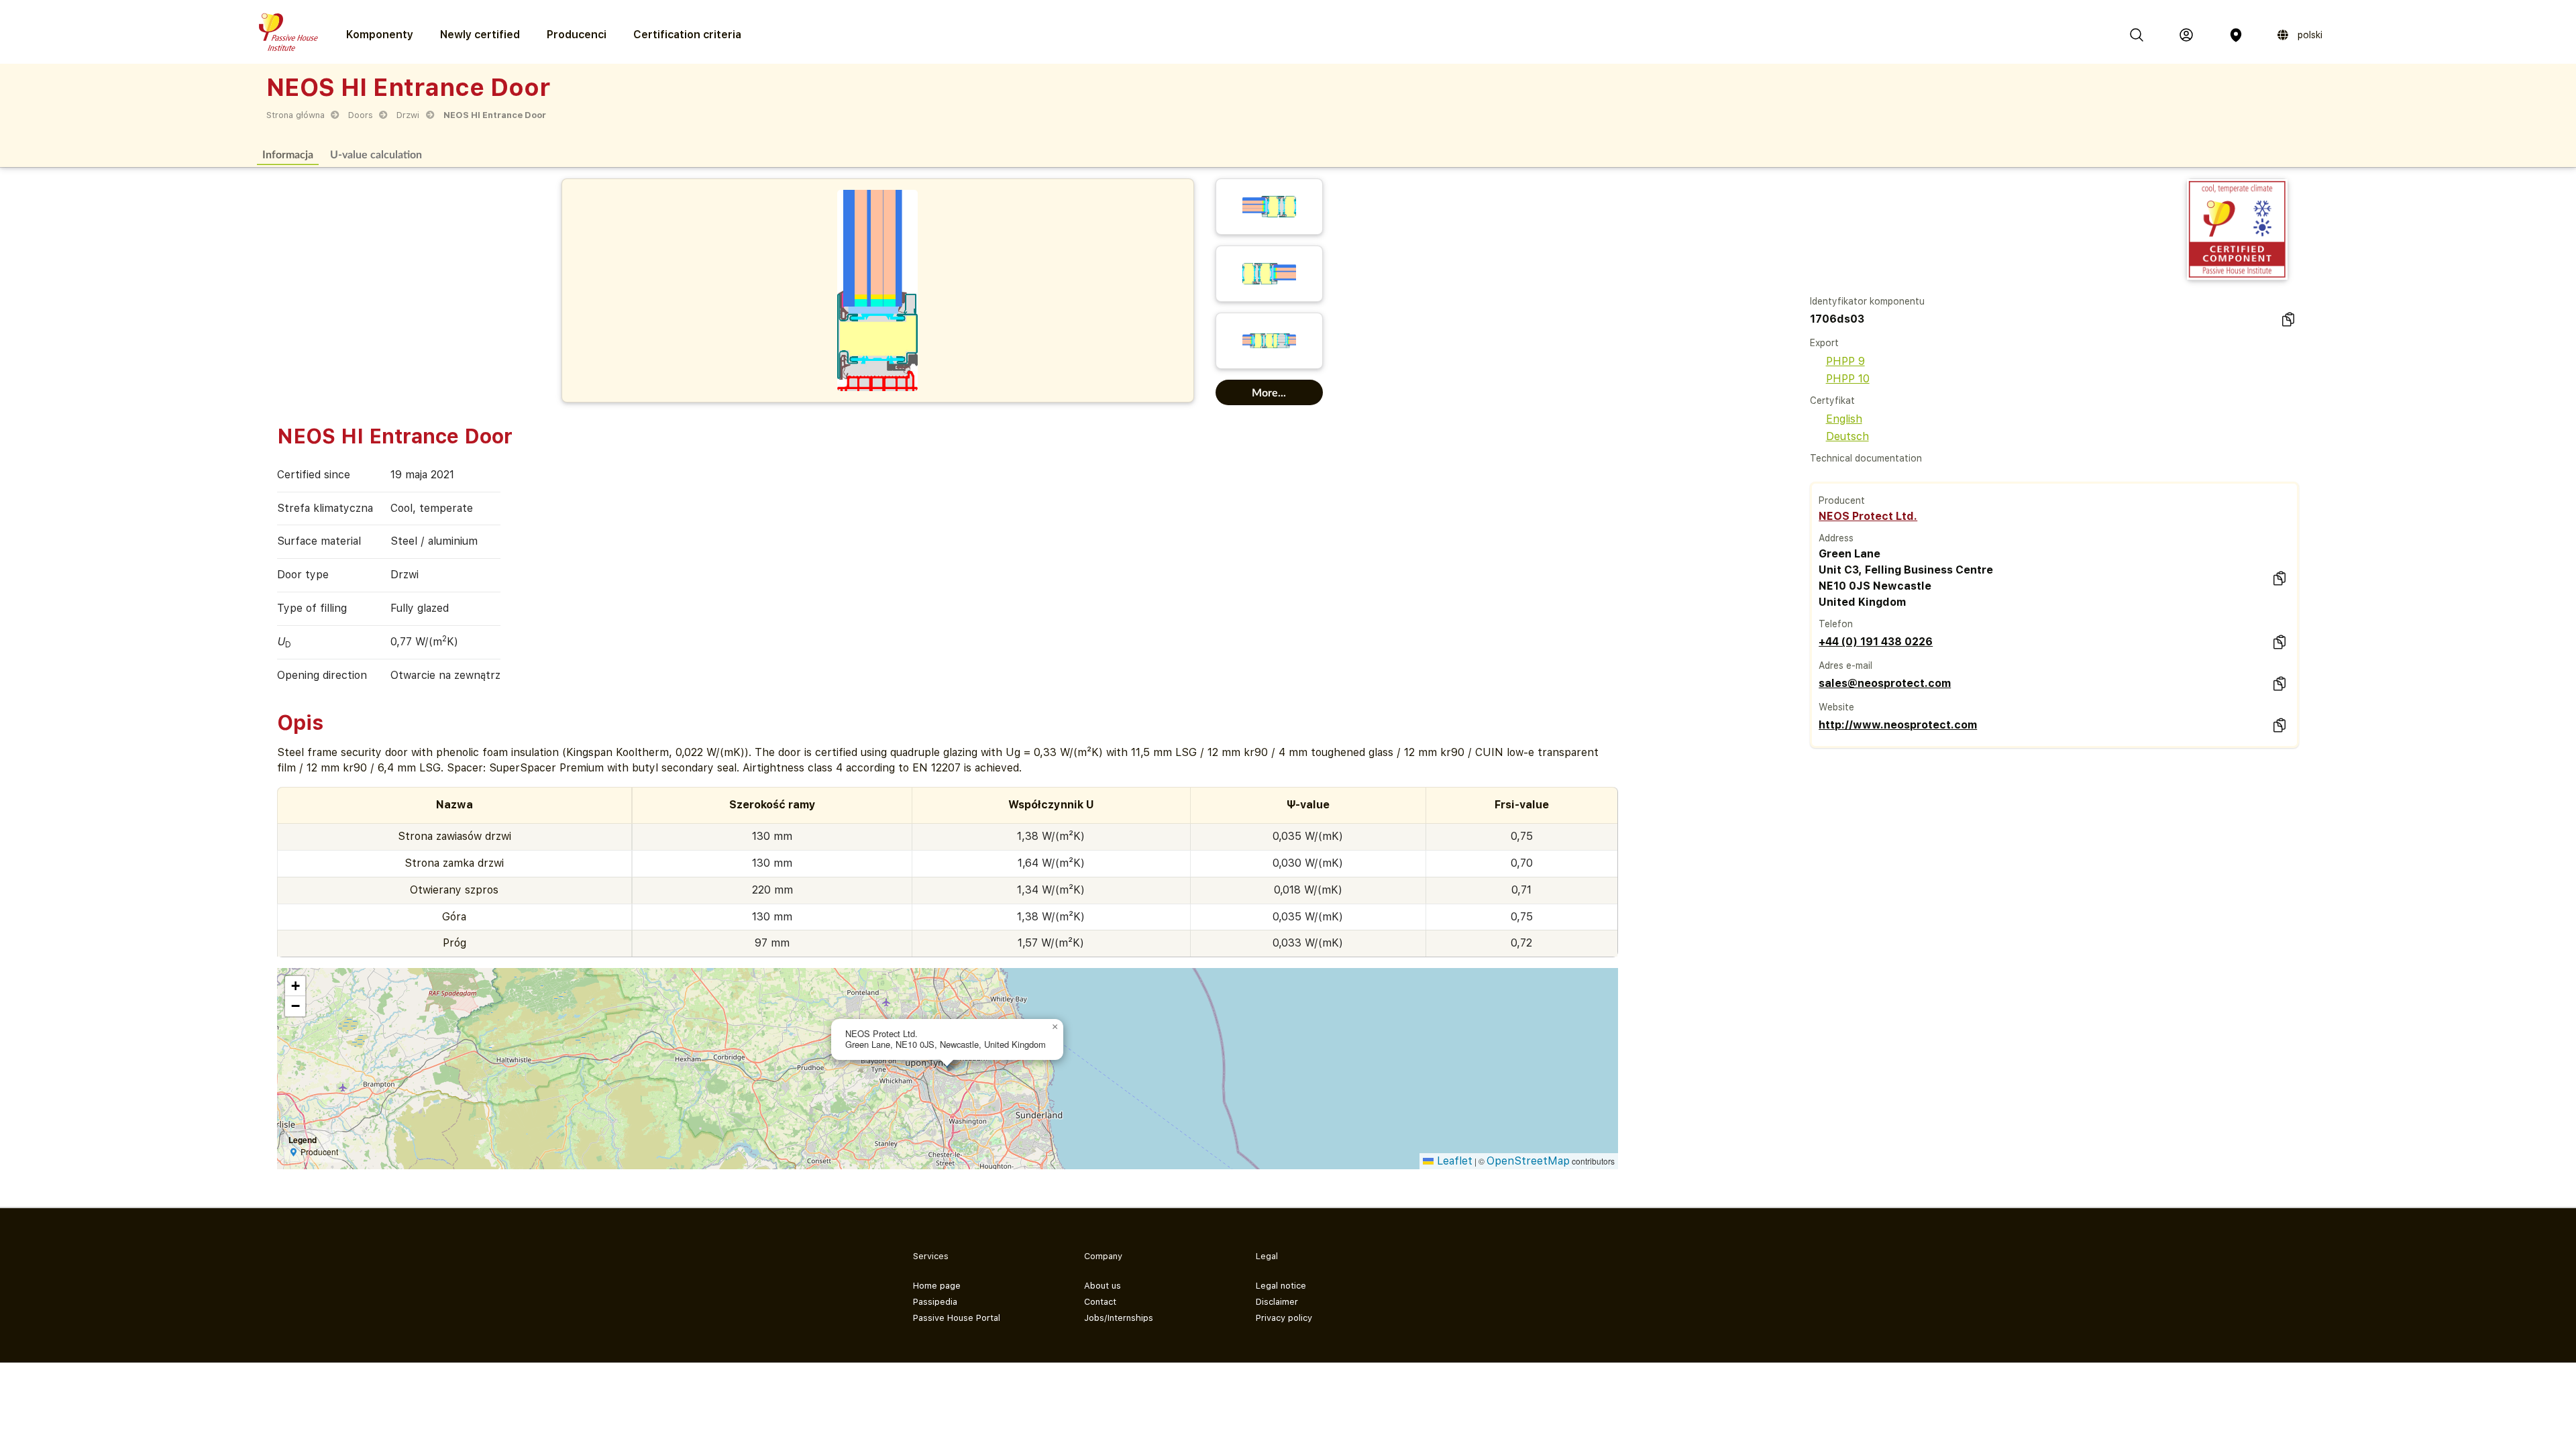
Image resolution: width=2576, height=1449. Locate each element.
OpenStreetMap (1528, 1161)
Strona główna (296, 115)
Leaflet (1453, 1161)
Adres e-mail (1845, 665)
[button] (1055, 1027)
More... (1269, 392)
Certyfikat (1832, 400)
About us (1103, 1286)
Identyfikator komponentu (1867, 301)
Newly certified (480, 35)
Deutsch (1847, 436)
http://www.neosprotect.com (1898, 725)
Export (1824, 343)
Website (1836, 707)
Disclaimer (1277, 1302)
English (1844, 419)
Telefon (1836, 624)
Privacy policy (1284, 1318)
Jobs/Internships (1119, 1318)
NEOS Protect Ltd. (1868, 516)
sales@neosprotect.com (1885, 683)
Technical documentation (1866, 458)
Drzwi (408, 115)
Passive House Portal (957, 1318)
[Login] (2186, 35)
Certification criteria (687, 35)
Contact (1100, 1302)
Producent (1842, 500)
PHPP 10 (1848, 379)
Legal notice (1281, 1286)
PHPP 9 (1845, 361)
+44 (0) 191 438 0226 (1876, 642)
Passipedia (935, 1302)
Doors (361, 115)
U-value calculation (376, 154)
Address (1836, 538)
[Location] (2236, 35)
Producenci (577, 35)
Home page (937, 1286)
